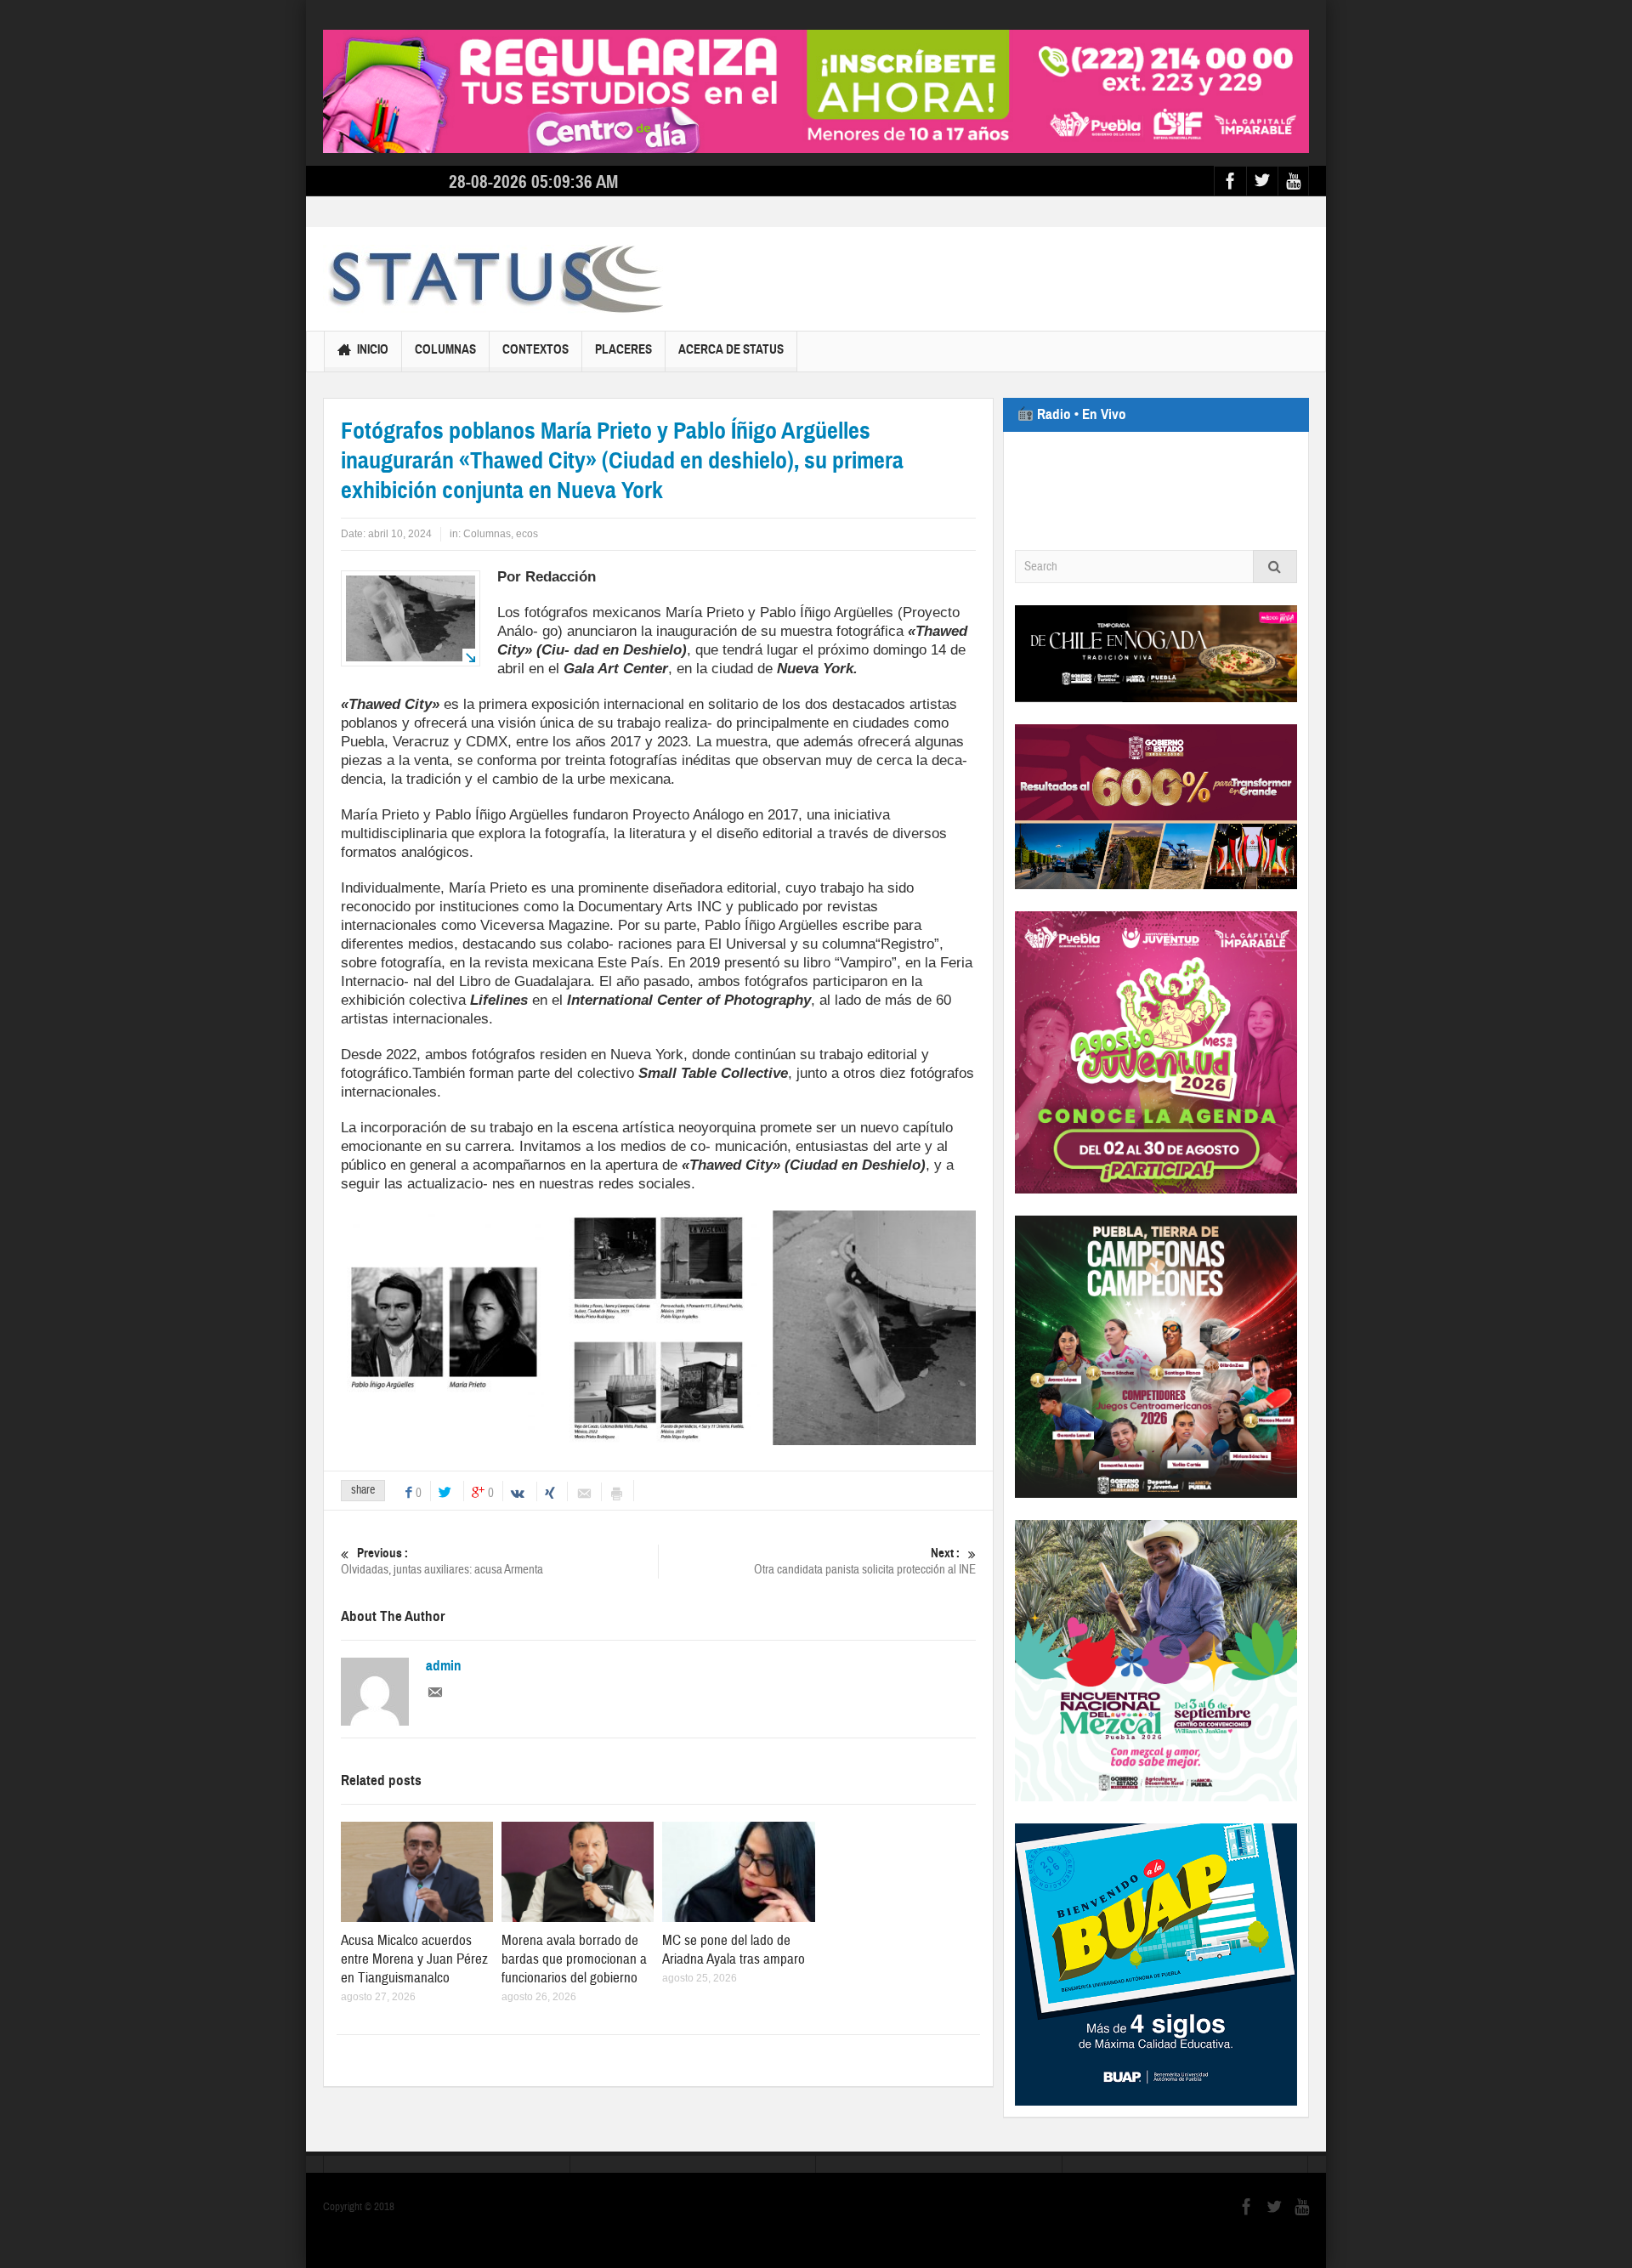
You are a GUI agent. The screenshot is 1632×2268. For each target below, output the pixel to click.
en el (640, 1000)
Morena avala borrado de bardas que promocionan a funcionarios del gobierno (574, 1959)
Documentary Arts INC (650, 907)
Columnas (445, 349)
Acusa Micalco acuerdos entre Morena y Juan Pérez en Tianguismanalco (414, 1959)
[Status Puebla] (493, 279)
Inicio (373, 349)
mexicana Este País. (598, 963)
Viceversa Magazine (545, 925)
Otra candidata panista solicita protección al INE (865, 1562)
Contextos (535, 349)
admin (444, 1666)
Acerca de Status (731, 349)
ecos (527, 534)
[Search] (1275, 567)
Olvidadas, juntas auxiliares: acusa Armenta (442, 1562)
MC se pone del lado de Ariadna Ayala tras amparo (734, 1950)
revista (506, 963)
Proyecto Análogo (688, 815)
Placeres (623, 349)
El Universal (748, 944)
